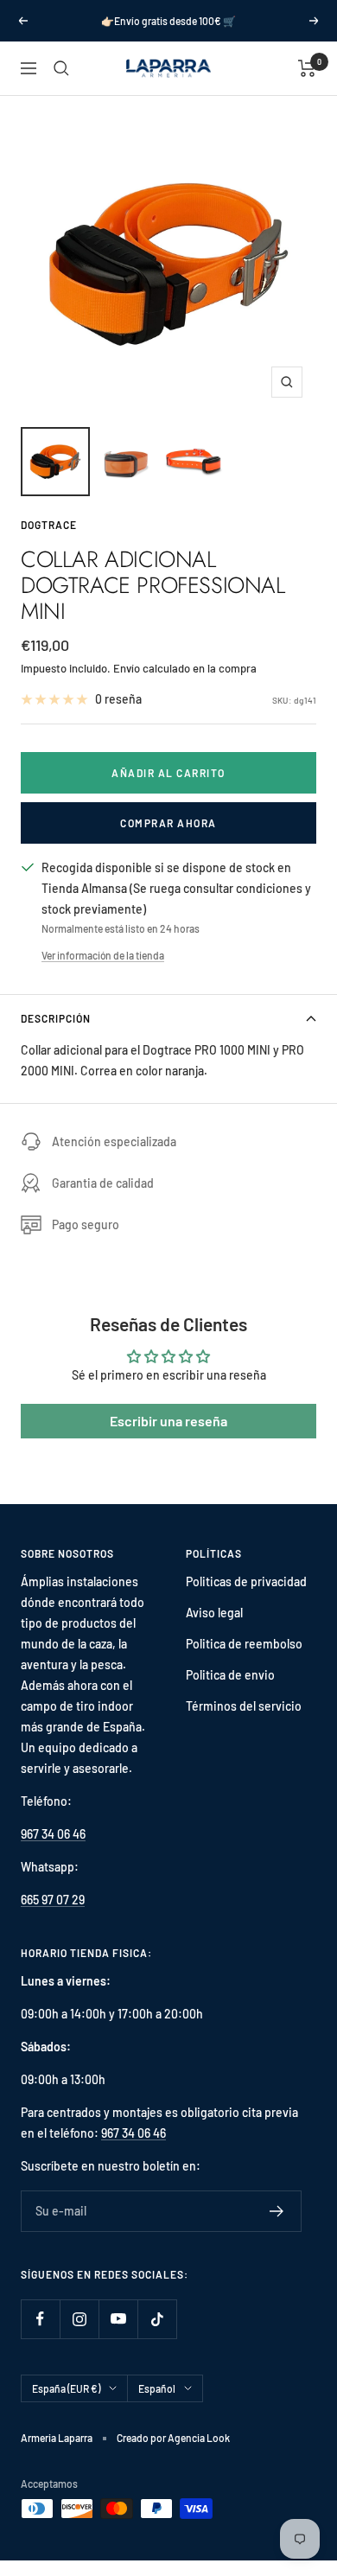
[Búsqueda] (61, 68)
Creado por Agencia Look (173, 2438)
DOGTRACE (49, 525)
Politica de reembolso (244, 1644)
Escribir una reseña (168, 1421)
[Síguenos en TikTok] (157, 2319)
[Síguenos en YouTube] (118, 2319)
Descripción (56, 1018)
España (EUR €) (66, 2388)
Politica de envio (230, 1675)
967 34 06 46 (53, 1834)
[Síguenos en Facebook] (40, 2319)
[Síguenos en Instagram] (79, 2319)
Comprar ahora (168, 823)
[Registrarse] (277, 2211)
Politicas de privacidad (246, 1581)
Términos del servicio (244, 1706)
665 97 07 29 (53, 1900)
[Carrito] (307, 68)
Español (157, 2388)
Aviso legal (214, 1613)
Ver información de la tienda (103, 955)
